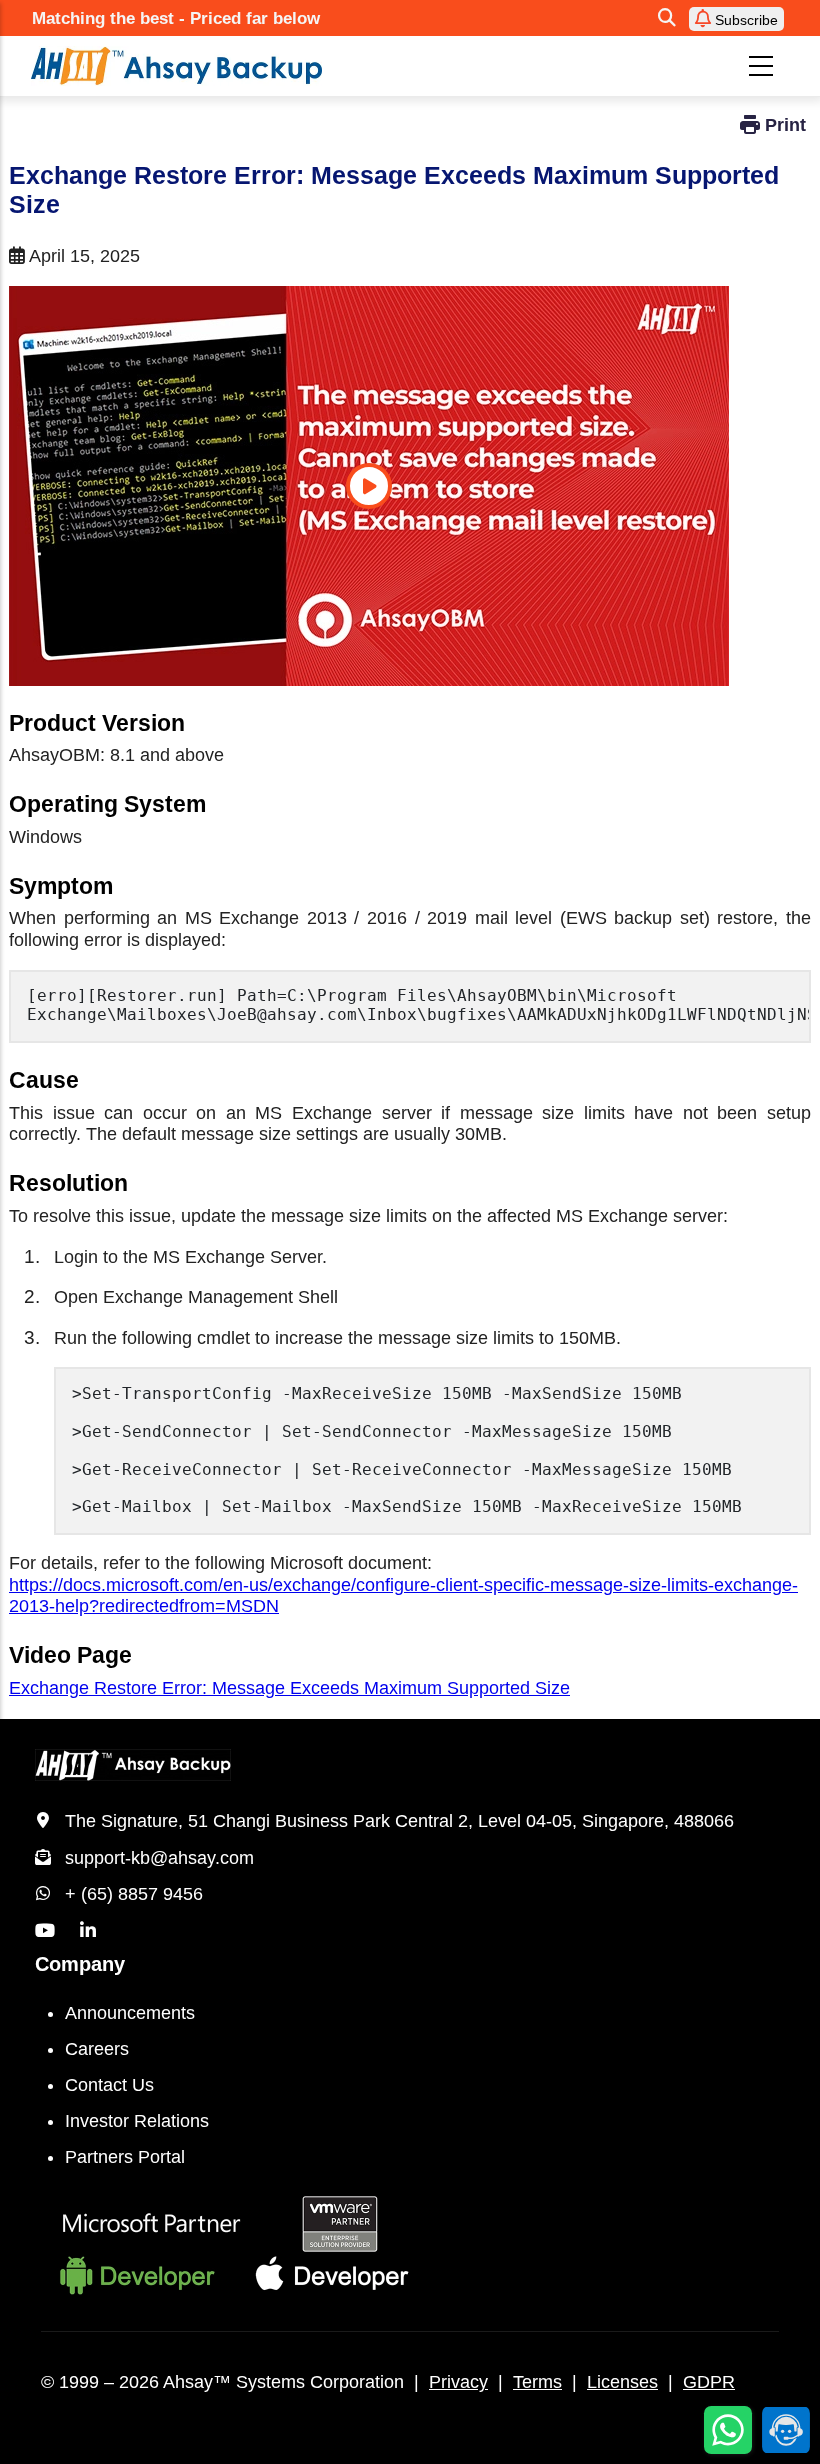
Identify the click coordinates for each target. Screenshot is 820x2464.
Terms (537, 2382)
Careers (97, 2049)
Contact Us (109, 2085)
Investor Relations (137, 2121)
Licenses (622, 2382)
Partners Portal (125, 2157)
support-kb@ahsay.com (159, 1858)
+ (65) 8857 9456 (134, 1894)
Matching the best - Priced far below (176, 18)
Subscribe (744, 20)
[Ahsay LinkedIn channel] (88, 1931)
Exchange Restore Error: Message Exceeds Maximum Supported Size (289, 1688)
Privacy (458, 2382)
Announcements (130, 2013)
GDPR (709, 2382)
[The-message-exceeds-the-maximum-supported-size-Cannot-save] (369, 486)
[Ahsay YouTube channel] (45, 1931)
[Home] (258, 66)
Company (80, 1964)
